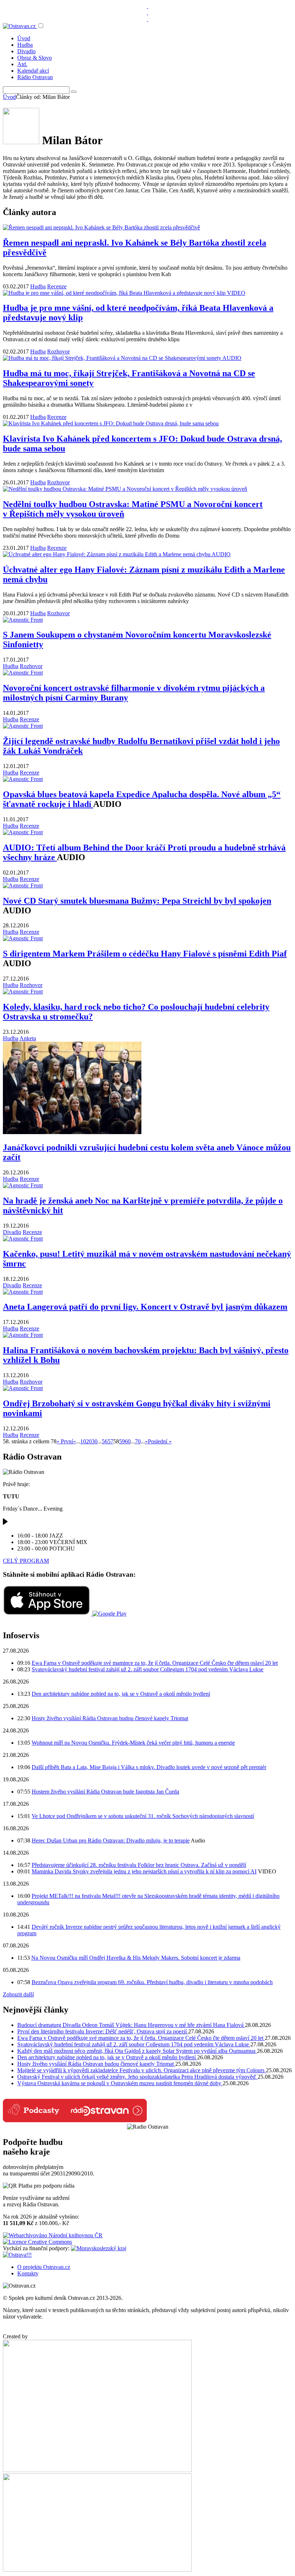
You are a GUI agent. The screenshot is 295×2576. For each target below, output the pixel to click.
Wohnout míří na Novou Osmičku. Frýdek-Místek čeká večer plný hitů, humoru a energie (133, 1743)
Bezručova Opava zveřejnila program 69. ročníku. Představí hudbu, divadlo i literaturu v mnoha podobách (152, 1982)
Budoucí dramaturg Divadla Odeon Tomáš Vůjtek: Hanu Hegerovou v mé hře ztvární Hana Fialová (131, 2025)
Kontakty (28, 2273)
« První (65, 1441)
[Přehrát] (5, 1523)
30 (95, 1441)
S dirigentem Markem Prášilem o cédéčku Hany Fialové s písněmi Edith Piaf (145, 954)
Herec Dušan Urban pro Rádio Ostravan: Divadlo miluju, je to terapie (111, 1840)
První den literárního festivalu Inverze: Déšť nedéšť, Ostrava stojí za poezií (103, 2031)
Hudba (25, 45)
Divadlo (26, 51)
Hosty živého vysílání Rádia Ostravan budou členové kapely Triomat (110, 1718)
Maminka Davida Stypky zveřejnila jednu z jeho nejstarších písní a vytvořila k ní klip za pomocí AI (144, 1871)
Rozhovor (58, 351)
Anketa (28, 1038)
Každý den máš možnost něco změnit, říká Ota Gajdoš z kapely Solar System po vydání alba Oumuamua (137, 2051)
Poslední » (160, 1441)
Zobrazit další (18, 1994)
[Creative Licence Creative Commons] (37, 2242)
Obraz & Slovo (35, 58)
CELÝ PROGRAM (26, 1561)
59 (122, 1441)
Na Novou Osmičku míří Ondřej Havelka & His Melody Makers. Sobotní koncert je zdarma (136, 1958)
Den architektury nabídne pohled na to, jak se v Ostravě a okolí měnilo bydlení (121, 1694)
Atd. (22, 64)
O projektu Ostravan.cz (44, 2267)
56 (105, 1441)
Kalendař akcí (33, 71)
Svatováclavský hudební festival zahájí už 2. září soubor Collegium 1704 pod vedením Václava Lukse (147, 1669)
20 (89, 1441)
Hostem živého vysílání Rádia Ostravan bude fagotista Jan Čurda (105, 1792)
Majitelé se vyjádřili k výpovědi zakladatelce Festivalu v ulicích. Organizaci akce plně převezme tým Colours (142, 2070)
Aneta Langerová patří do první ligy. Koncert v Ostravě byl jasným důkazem (145, 1307)
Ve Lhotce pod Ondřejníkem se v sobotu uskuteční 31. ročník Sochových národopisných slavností (143, 1816)
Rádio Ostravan (35, 77)
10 (83, 1441)
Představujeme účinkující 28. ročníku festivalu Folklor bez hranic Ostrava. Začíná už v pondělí (139, 1865)
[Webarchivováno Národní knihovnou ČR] (53, 2235)
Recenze (57, 286)
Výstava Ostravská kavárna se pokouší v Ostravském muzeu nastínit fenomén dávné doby (120, 2083)
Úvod (24, 38)
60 (128, 1441)
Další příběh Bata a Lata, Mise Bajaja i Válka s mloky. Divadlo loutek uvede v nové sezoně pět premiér (149, 1767)
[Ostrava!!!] (17, 2255)
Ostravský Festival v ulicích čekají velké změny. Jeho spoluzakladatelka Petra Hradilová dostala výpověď (137, 2077)
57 (110, 1441)
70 (138, 1441)
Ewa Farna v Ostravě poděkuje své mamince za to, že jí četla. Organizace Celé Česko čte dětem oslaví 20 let (155, 1663)
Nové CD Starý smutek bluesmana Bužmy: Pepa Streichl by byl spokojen (137, 901)
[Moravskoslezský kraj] (99, 2248)
